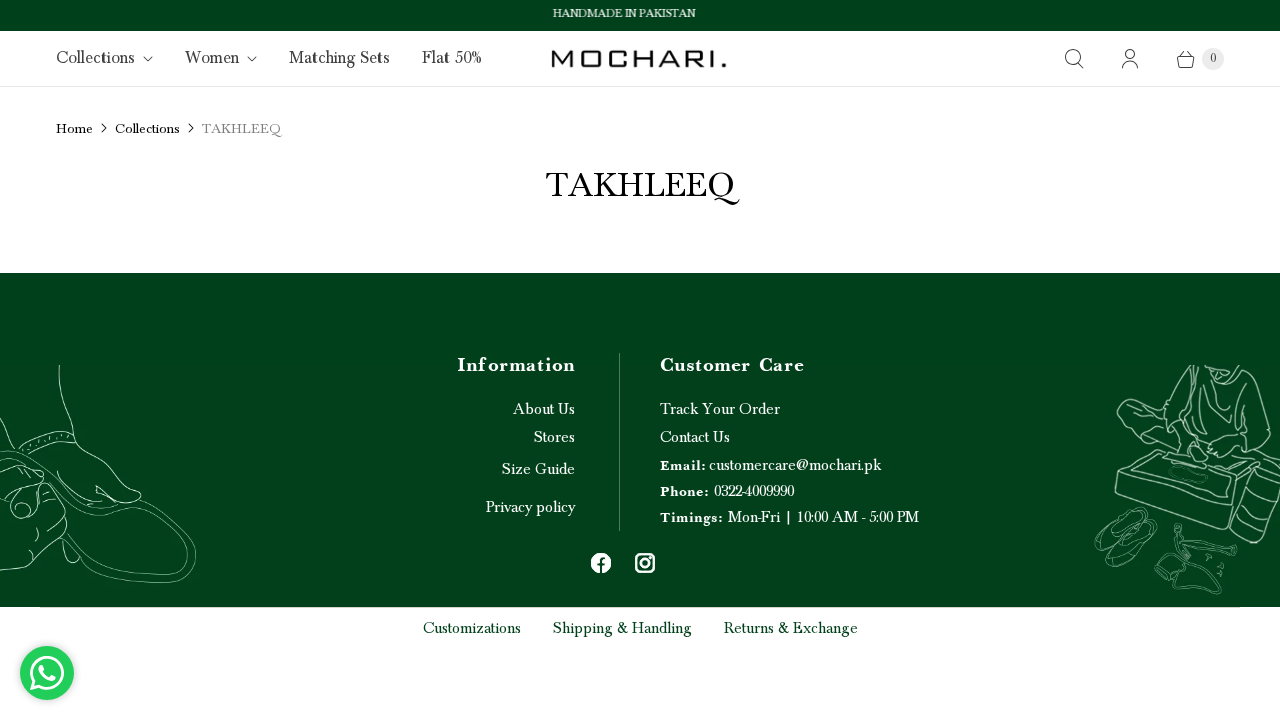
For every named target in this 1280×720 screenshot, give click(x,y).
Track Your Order (720, 409)
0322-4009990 (727, 491)
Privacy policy (530, 507)
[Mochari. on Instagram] (645, 563)
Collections (95, 58)
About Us (544, 409)
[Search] (1074, 59)
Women (212, 58)
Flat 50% (452, 58)
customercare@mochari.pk (770, 465)
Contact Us (695, 437)
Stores (554, 437)
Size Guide (538, 469)
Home (74, 129)
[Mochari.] (640, 58)
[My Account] (1130, 59)
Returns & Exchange (791, 628)
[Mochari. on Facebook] (601, 563)
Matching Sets (339, 58)
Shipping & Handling (622, 628)
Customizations (472, 628)
